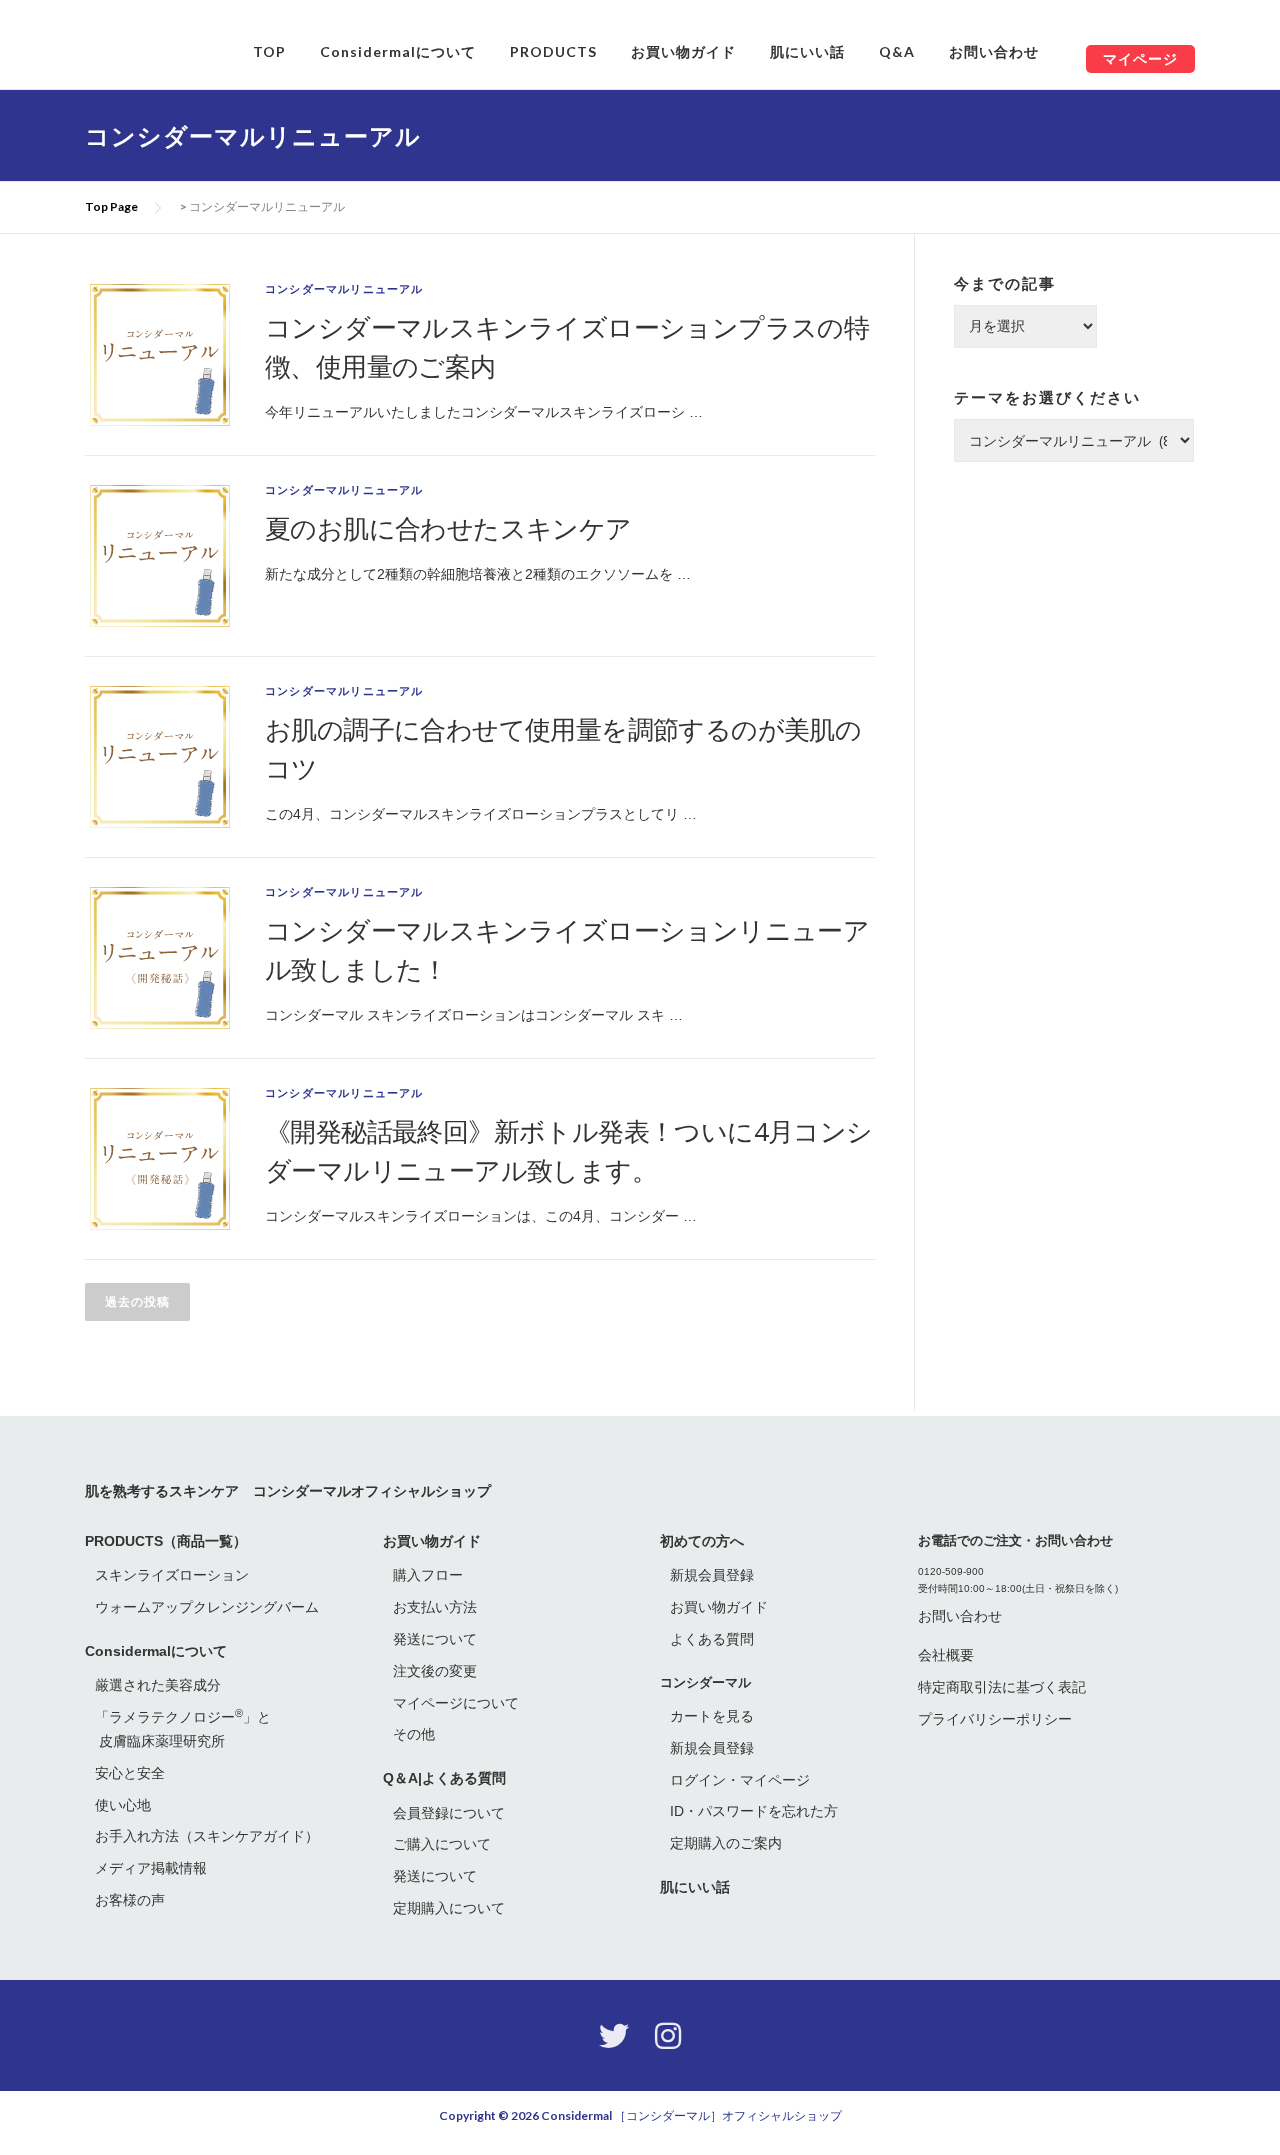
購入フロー (428, 1575)
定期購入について (449, 1908)
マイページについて (456, 1703)
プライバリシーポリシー (995, 1719)
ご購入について (442, 1844)
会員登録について (449, 1813)
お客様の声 (130, 1900)
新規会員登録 (712, 1575)
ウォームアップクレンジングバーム (207, 1607)
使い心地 (123, 1805)
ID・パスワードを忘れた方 (754, 1811)
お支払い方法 (435, 1607)
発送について (435, 1639)
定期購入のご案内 (726, 1843)
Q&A (897, 51)
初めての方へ (702, 1541)
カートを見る (712, 1716)
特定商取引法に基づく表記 (1002, 1687)
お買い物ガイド (683, 51)
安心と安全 (130, 1773)
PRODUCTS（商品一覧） (166, 1541)
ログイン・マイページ (740, 1780)
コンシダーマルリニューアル (344, 289)
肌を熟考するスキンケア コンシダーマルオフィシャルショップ (288, 1490)
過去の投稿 (137, 1302)
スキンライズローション (172, 1575)
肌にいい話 (807, 51)
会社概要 (946, 1655)
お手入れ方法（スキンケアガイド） (207, 1836)
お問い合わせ (994, 51)
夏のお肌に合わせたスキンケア (448, 528)
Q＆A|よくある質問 (444, 1778)
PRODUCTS (553, 51)
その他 (414, 1734)
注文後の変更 (435, 1671)
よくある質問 (712, 1639)
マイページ (1140, 58)
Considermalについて (398, 51)
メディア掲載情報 (151, 1868)
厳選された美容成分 (158, 1685)
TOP (269, 51)
